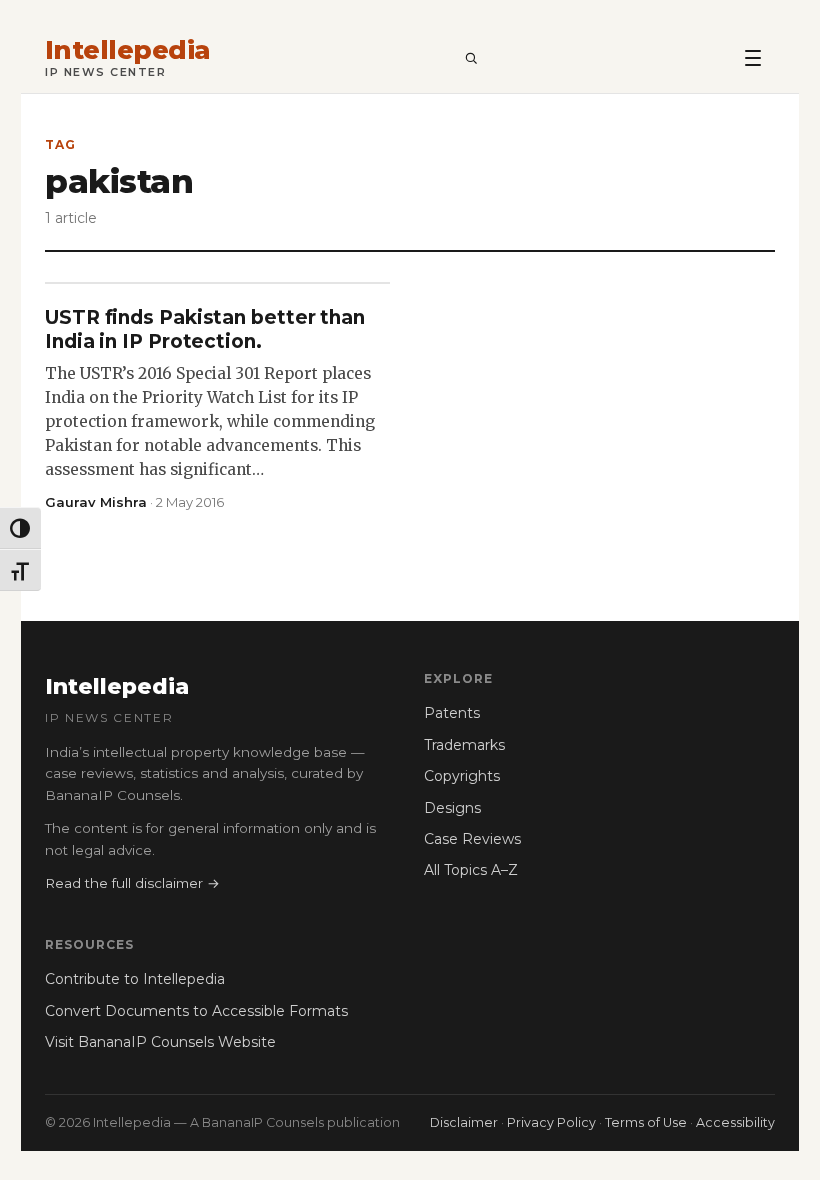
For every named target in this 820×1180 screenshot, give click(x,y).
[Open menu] (753, 57)
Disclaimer (464, 1122)
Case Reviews (472, 839)
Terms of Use (646, 1122)
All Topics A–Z (471, 870)
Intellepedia (128, 50)
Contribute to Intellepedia (135, 979)
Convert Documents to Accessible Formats (196, 1011)
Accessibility (735, 1122)
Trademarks (464, 745)
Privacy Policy (551, 1122)
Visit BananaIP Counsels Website (160, 1042)
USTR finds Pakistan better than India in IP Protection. (205, 329)
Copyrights (462, 776)
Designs (452, 808)
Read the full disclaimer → (132, 883)
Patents (452, 713)
